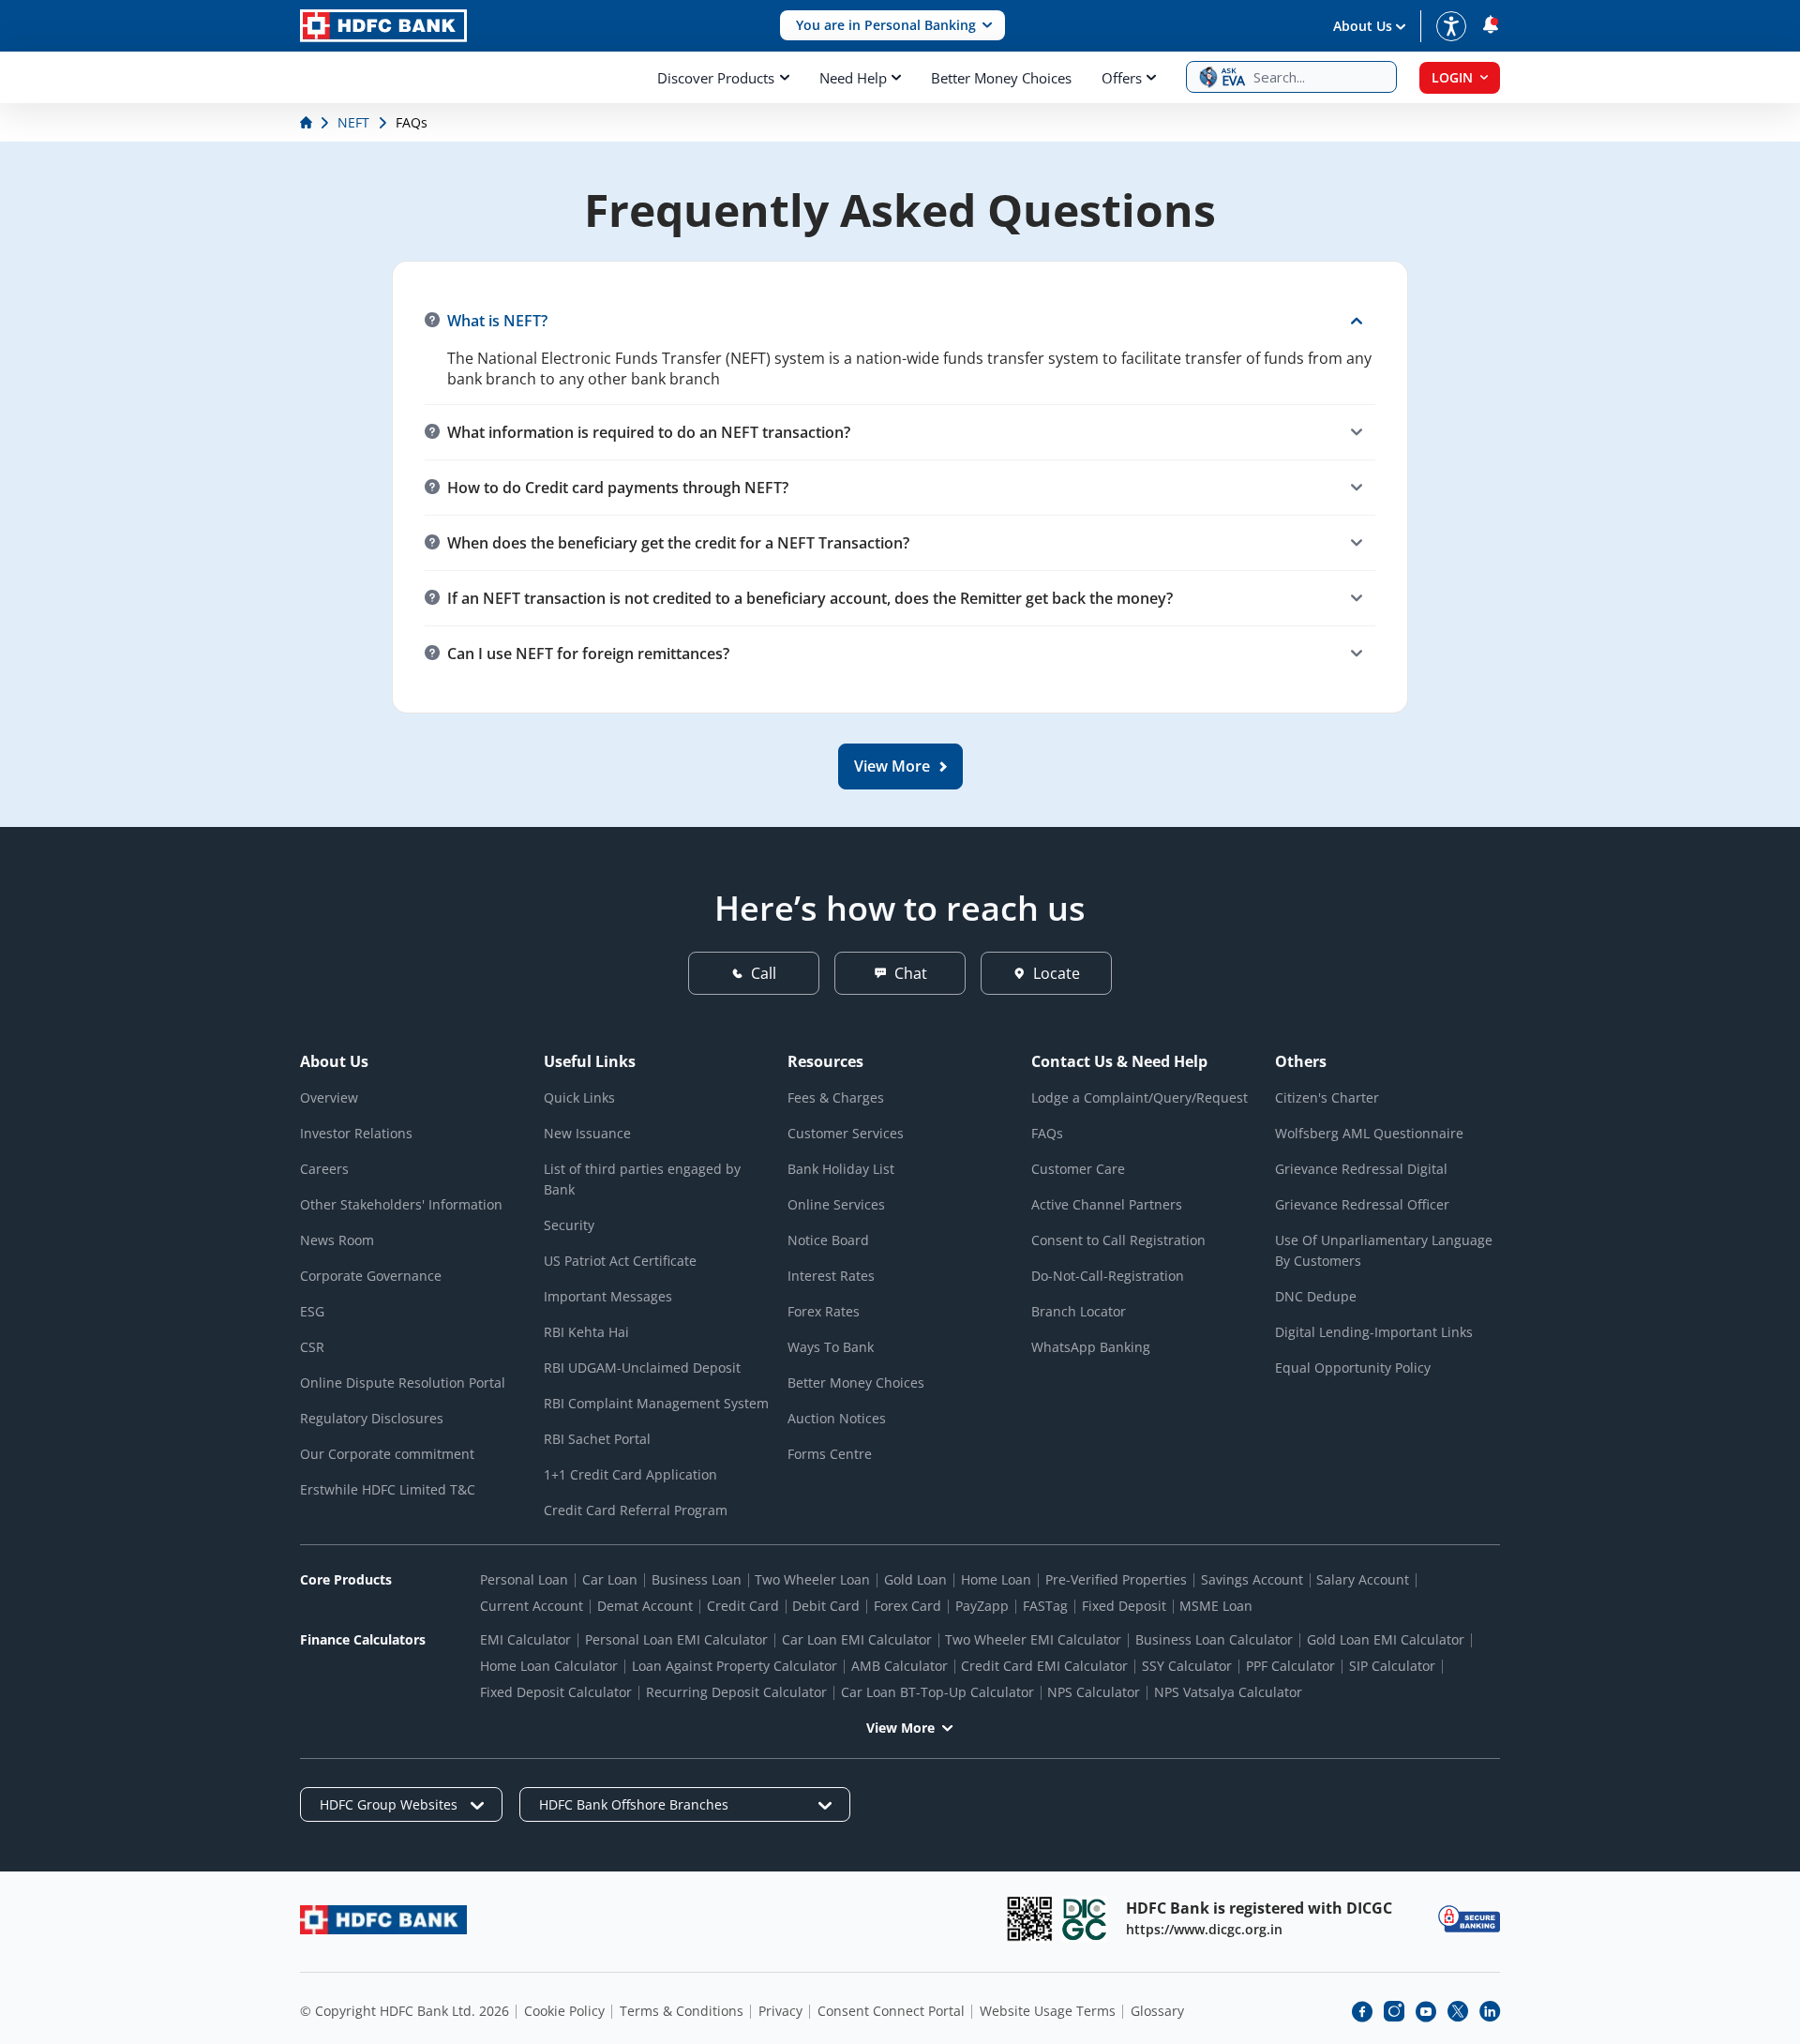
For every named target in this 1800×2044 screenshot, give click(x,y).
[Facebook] (1362, 2011)
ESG (312, 1311)
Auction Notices (837, 1418)
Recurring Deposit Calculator (736, 1692)
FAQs (1047, 1133)
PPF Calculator (1290, 1666)
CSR (312, 1347)
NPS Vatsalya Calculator (1228, 1692)
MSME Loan (1216, 1606)
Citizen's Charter (1327, 1097)
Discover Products (716, 78)
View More (900, 1728)
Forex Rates (824, 1311)
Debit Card (826, 1606)
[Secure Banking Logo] (1469, 1919)
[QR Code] (1029, 1919)
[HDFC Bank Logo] (383, 26)
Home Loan (996, 1579)
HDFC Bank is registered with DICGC (1259, 1908)
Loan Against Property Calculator (735, 1666)
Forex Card (907, 1606)
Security (569, 1225)
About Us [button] (1363, 26)
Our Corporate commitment (387, 1454)
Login (1452, 77)
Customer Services (846, 1133)
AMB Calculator (900, 1666)
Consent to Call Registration (1118, 1240)
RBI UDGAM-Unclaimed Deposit (642, 1368)
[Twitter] (1458, 2011)
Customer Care (1078, 1169)
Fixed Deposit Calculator (556, 1692)
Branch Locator (1079, 1311)
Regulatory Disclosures (372, 1418)
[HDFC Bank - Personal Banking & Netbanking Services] (383, 1920)
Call (764, 973)
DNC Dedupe (1316, 1296)
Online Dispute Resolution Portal (403, 1383)
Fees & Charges (836, 1097)
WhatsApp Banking (1091, 1347)
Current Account (532, 1606)
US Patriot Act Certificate (620, 1261)
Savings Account (1252, 1579)
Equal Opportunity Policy (1353, 1368)
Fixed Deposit (1124, 1606)
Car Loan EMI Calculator (857, 1639)
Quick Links (579, 1097)
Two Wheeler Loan (812, 1579)
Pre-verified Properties (1116, 1579)
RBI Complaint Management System (656, 1403)
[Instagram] (1394, 2011)
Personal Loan (524, 1579)
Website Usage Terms (1048, 2011)
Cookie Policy (564, 2011)
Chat (911, 973)
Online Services (836, 1204)
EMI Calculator (525, 1639)
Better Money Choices (1001, 78)
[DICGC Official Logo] (1085, 1919)
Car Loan (610, 1579)
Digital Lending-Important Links (1374, 1332)
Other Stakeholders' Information (401, 1204)
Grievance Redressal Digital (1361, 1169)
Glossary (1157, 2011)
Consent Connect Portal (891, 2011)
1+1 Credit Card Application (630, 1474)
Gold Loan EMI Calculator (1386, 1639)
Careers (324, 1169)
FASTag (1045, 1606)
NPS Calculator (1094, 1692)
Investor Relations (356, 1133)
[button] (892, 26)
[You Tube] (1426, 2011)
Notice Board (828, 1240)
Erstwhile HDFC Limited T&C (388, 1489)
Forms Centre (830, 1454)
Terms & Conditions (682, 2011)
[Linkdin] (1490, 2011)
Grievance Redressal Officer (1362, 1204)
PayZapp (982, 1606)
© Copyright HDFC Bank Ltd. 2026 (405, 2011)
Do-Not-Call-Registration (1108, 1276)
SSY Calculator (1187, 1666)
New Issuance (587, 1133)
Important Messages (608, 1296)
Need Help (853, 78)
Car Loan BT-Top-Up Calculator (937, 1692)
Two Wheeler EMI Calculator (1033, 1639)
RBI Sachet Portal (597, 1439)
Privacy (780, 2011)
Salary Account (1363, 1579)
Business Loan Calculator (1214, 1639)
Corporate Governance (371, 1276)
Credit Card (743, 1606)
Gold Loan (915, 1579)
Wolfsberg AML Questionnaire (1369, 1133)
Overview (329, 1097)
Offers (1122, 78)
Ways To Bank (831, 1347)
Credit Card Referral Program (636, 1510)
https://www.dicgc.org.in (1204, 1929)
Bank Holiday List (841, 1169)
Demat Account (645, 1606)
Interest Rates (831, 1276)
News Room (337, 1240)
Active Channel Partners (1107, 1204)
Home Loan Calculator (549, 1666)
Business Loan (697, 1579)
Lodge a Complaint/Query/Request (1140, 1097)
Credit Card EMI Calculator (1044, 1666)
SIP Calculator (1392, 1666)
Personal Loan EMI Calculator (676, 1639)
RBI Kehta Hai (586, 1332)
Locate (1057, 973)
